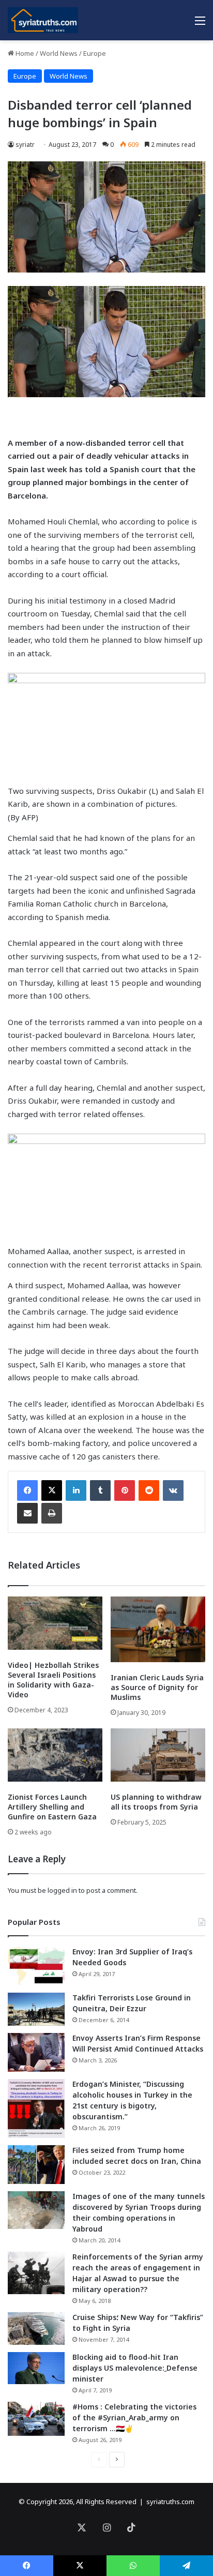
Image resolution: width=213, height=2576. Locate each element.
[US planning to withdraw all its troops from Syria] (158, 1755)
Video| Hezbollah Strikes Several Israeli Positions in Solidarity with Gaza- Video (53, 1680)
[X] (52, 1490)
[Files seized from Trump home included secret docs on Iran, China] (36, 2165)
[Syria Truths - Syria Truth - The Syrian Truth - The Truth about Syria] (43, 20)
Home (24, 53)
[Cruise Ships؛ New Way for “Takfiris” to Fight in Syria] (36, 2329)
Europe (95, 53)
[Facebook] (27, 1490)
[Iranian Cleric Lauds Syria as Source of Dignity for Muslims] (158, 1629)
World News (59, 53)
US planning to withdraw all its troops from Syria (156, 1802)
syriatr (25, 145)
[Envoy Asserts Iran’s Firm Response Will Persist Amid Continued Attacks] (36, 2052)
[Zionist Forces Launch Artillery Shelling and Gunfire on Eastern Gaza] (55, 1755)
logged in (62, 1890)
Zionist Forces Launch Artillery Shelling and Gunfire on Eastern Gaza (52, 1807)
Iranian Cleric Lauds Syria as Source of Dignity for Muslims (157, 1687)
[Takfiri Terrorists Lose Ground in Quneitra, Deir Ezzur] (36, 2009)
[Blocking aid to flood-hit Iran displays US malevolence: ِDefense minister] (36, 2368)
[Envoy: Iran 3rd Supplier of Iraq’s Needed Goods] (36, 1966)
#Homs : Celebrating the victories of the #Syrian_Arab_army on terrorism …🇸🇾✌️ (134, 2417)
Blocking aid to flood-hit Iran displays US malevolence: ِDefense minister (135, 2368)
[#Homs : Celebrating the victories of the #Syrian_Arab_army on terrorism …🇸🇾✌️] (36, 2419)
